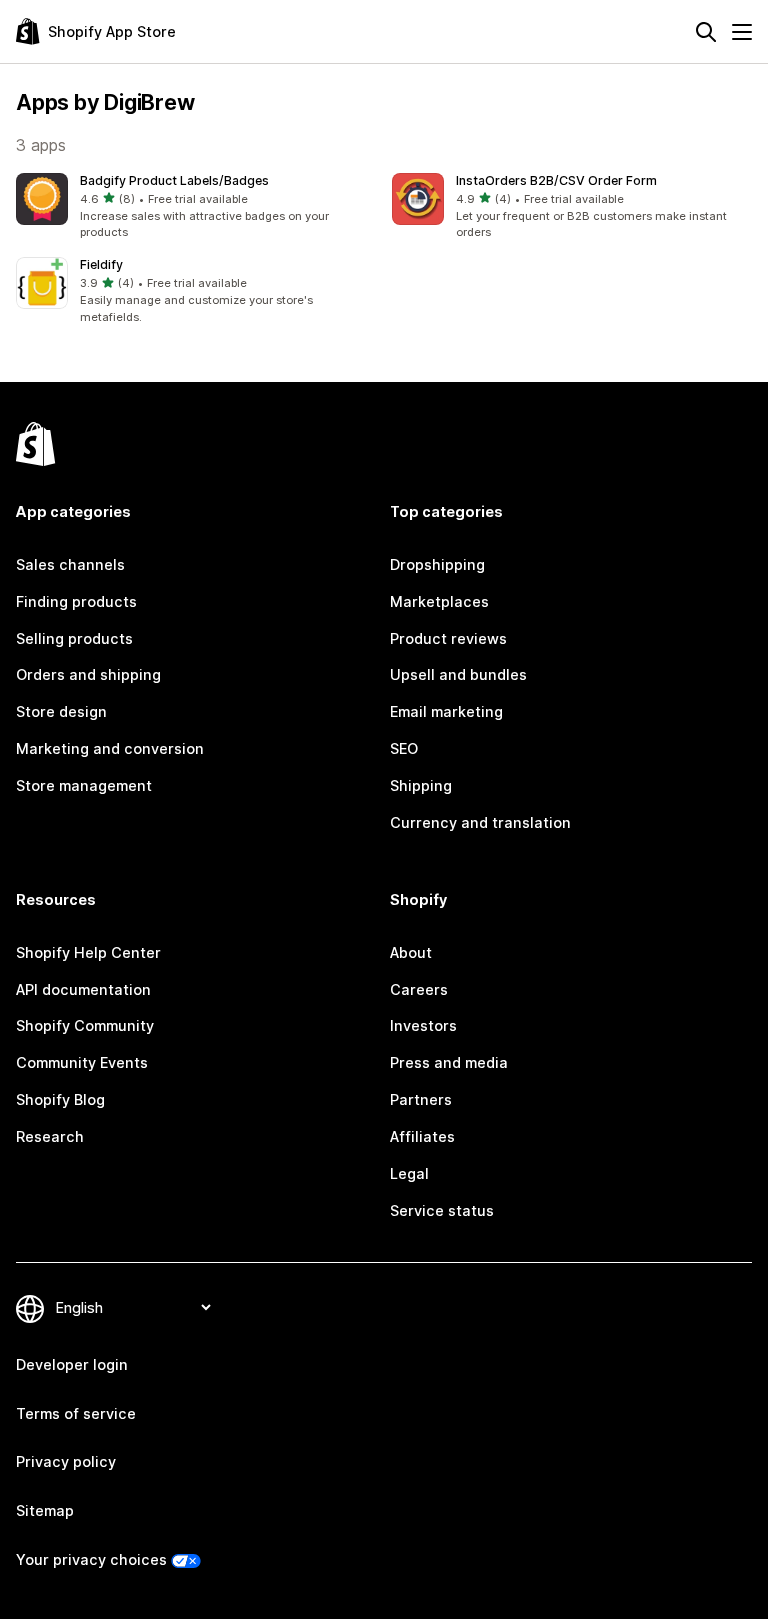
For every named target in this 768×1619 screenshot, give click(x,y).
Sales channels (70, 564)
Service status (442, 1210)
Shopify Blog (60, 1099)
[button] (196, 207)
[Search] (706, 32)
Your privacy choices (91, 1559)
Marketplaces (439, 601)
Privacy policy (66, 1461)
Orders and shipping (88, 674)
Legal (409, 1173)
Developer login (72, 1364)
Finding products (76, 601)
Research (50, 1136)
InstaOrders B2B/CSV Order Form (556, 180)
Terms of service (76, 1413)
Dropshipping (437, 564)
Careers (419, 989)
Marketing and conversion (110, 748)
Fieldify (101, 264)
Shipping (421, 785)
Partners (421, 1099)
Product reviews (448, 638)
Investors (423, 1025)
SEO (404, 748)
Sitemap (45, 1510)
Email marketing (446, 711)
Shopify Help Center (88, 952)
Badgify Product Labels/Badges (174, 180)
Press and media (449, 1062)
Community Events (82, 1062)
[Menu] (742, 32)
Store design (61, 711)
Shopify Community (85, 1025)
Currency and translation (480, 822)
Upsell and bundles (458, 674)
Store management (84, 785)
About (411, 952)
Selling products (74, 638)
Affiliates (422, 1136)
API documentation (83, 989)
